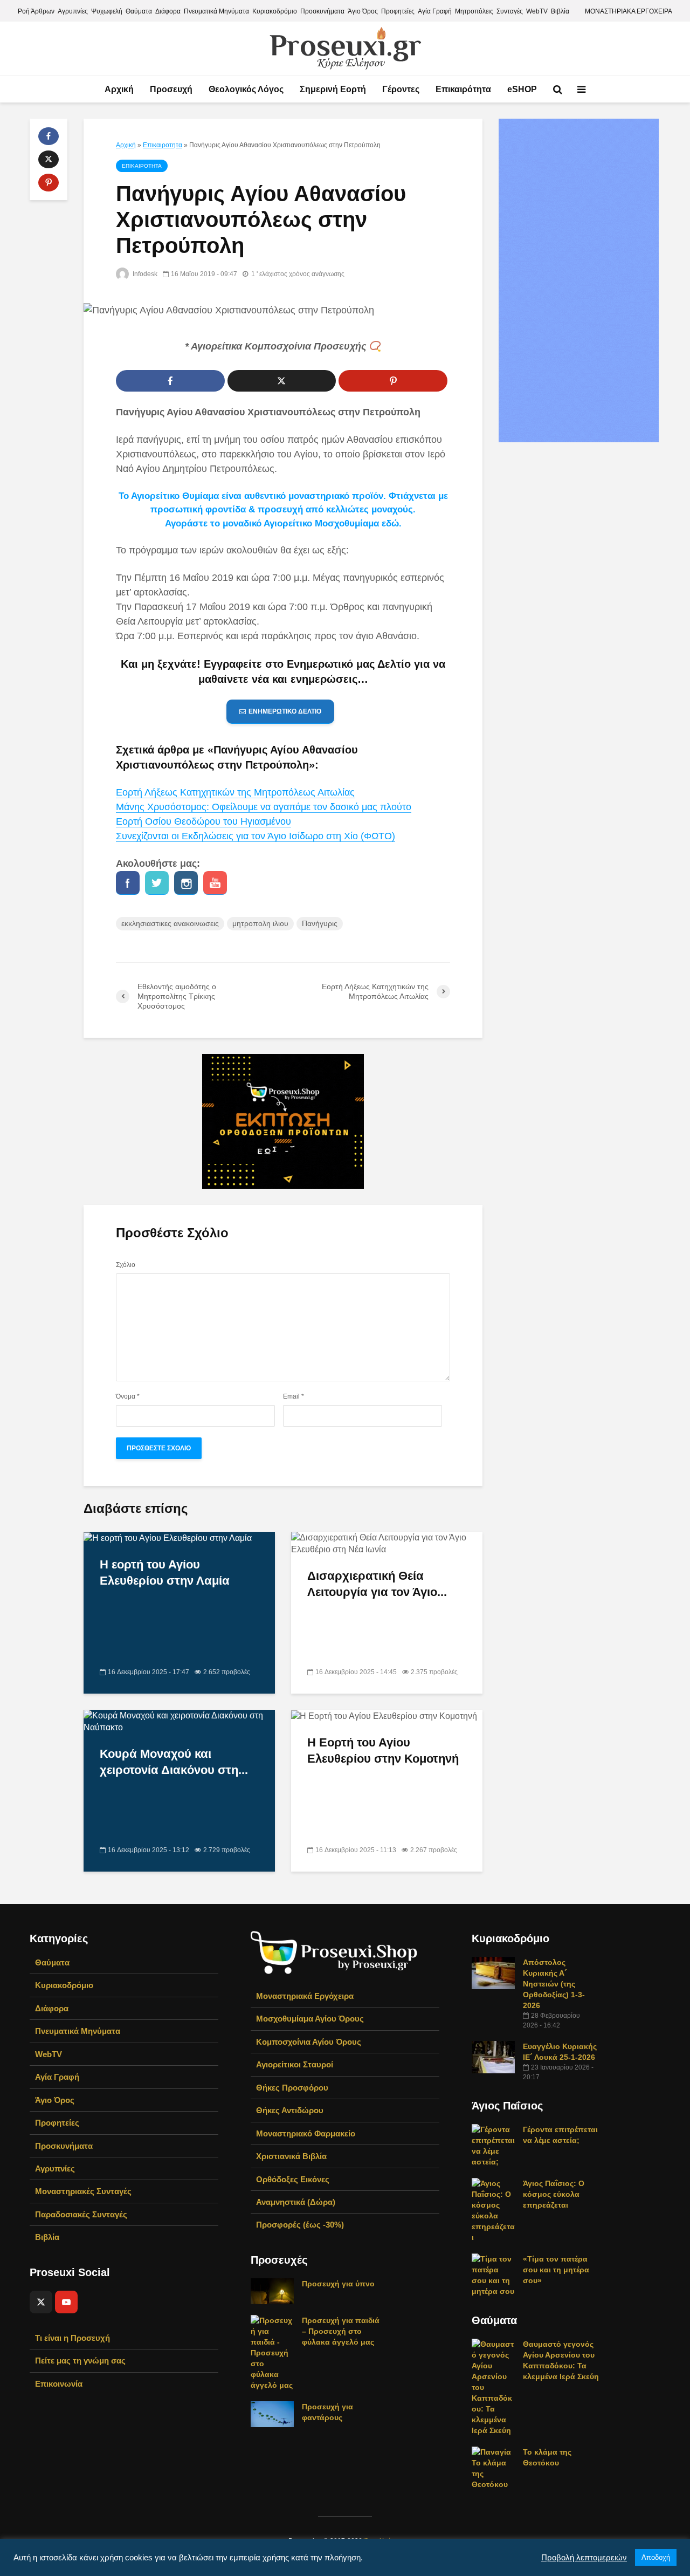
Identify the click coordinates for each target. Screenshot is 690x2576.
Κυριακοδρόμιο (275, 11)
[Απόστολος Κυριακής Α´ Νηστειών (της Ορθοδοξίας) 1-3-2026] (493, 1972)
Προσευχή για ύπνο (338, 2284)
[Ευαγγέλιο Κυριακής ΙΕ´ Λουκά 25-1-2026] (493, 2057)
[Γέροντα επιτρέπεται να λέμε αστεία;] (493, 2145)
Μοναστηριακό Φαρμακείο (306, 2133)
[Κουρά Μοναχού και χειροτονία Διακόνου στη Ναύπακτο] (179, 1721)
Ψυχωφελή (107, 11)
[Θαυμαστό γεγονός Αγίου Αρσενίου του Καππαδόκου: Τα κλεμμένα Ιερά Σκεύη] (493, 2387)
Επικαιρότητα (463, 89)
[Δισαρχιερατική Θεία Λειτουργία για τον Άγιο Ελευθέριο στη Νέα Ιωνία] (387, 1543)
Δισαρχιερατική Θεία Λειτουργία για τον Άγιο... (377, 1584)
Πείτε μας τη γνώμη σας (80, 2361)
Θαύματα (139, 11)
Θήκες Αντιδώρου (290, 2110)
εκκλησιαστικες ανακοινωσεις (170, 923)
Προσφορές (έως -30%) (300, 2225)
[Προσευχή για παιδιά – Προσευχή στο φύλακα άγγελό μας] (272, 2352)
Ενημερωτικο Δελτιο (285, 711)
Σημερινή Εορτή (333, 89)
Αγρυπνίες (73, 11)
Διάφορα (168, 11)
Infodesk (144, 274)
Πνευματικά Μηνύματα (216, 11)
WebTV (537, 11)
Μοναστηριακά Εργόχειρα (305, 1996)
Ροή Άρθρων (36, 11)
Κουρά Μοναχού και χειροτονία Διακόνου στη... (174, 1762)
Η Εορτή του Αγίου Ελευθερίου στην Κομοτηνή (383, 1751)
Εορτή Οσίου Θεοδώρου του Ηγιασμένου (203, 821)
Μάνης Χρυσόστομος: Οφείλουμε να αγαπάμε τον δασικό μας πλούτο (264, 807)
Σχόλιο (126, 1265)
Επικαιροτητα (163, 145)
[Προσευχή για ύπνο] (272, 2291)
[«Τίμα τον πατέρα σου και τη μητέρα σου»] (493, 2274)
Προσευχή (171, 89)
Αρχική (119, 89)
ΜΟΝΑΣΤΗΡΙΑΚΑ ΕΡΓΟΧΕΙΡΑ (629, 11)
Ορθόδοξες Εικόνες (293, 2179)
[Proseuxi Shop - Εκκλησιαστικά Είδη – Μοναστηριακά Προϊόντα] (334, 1952)
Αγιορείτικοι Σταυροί (295, 2064)
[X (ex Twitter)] (41, 2302)
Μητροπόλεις (474, 11)
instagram (186, 883)
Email (294, 1396)
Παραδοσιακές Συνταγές (81, 2214)
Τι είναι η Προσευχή (73, 2338)
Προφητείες (398, 11)
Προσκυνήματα (322, 11)
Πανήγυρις (320, 923)
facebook (128, 883)
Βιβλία (560, 11)
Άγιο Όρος (363, 11)
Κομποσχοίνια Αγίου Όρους (309, 2042)
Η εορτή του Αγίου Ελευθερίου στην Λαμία (165, 1573)
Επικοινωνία (59, 2384)
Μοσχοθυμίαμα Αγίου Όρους (310, 2019)
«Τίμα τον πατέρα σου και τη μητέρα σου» (556, 2270)
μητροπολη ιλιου (260, 923)
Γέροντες (401, 89)
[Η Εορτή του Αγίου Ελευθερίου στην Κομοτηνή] (384, 1715)
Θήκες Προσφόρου (292, 2088)
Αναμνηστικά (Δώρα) (296, 2202)
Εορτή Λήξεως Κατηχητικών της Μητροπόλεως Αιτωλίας (235, 792)
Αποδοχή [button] (656, 2557)
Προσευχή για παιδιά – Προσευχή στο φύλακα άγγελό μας (341, 2331)
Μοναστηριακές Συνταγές (83, 2191)
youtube (215, 883)
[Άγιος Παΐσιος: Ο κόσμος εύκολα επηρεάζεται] (493, 2210)
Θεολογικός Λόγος (246, 89)
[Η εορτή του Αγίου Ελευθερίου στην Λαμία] (168, 1537)
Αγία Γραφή (435, 11)
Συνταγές (510, 11)
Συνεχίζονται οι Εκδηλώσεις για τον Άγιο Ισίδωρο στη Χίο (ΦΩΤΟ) (256, 836)
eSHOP (522, 89)
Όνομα (128, 1396)
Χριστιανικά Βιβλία (291, 2156)
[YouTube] (66, 2302)
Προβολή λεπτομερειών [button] (584, 2558)
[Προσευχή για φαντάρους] (272, 2414)
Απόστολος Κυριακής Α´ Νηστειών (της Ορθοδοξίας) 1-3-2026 (554, 1984)
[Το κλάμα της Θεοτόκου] (493, 2468)
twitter (157, 883)
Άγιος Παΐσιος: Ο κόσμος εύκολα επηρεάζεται (554, 2194)
